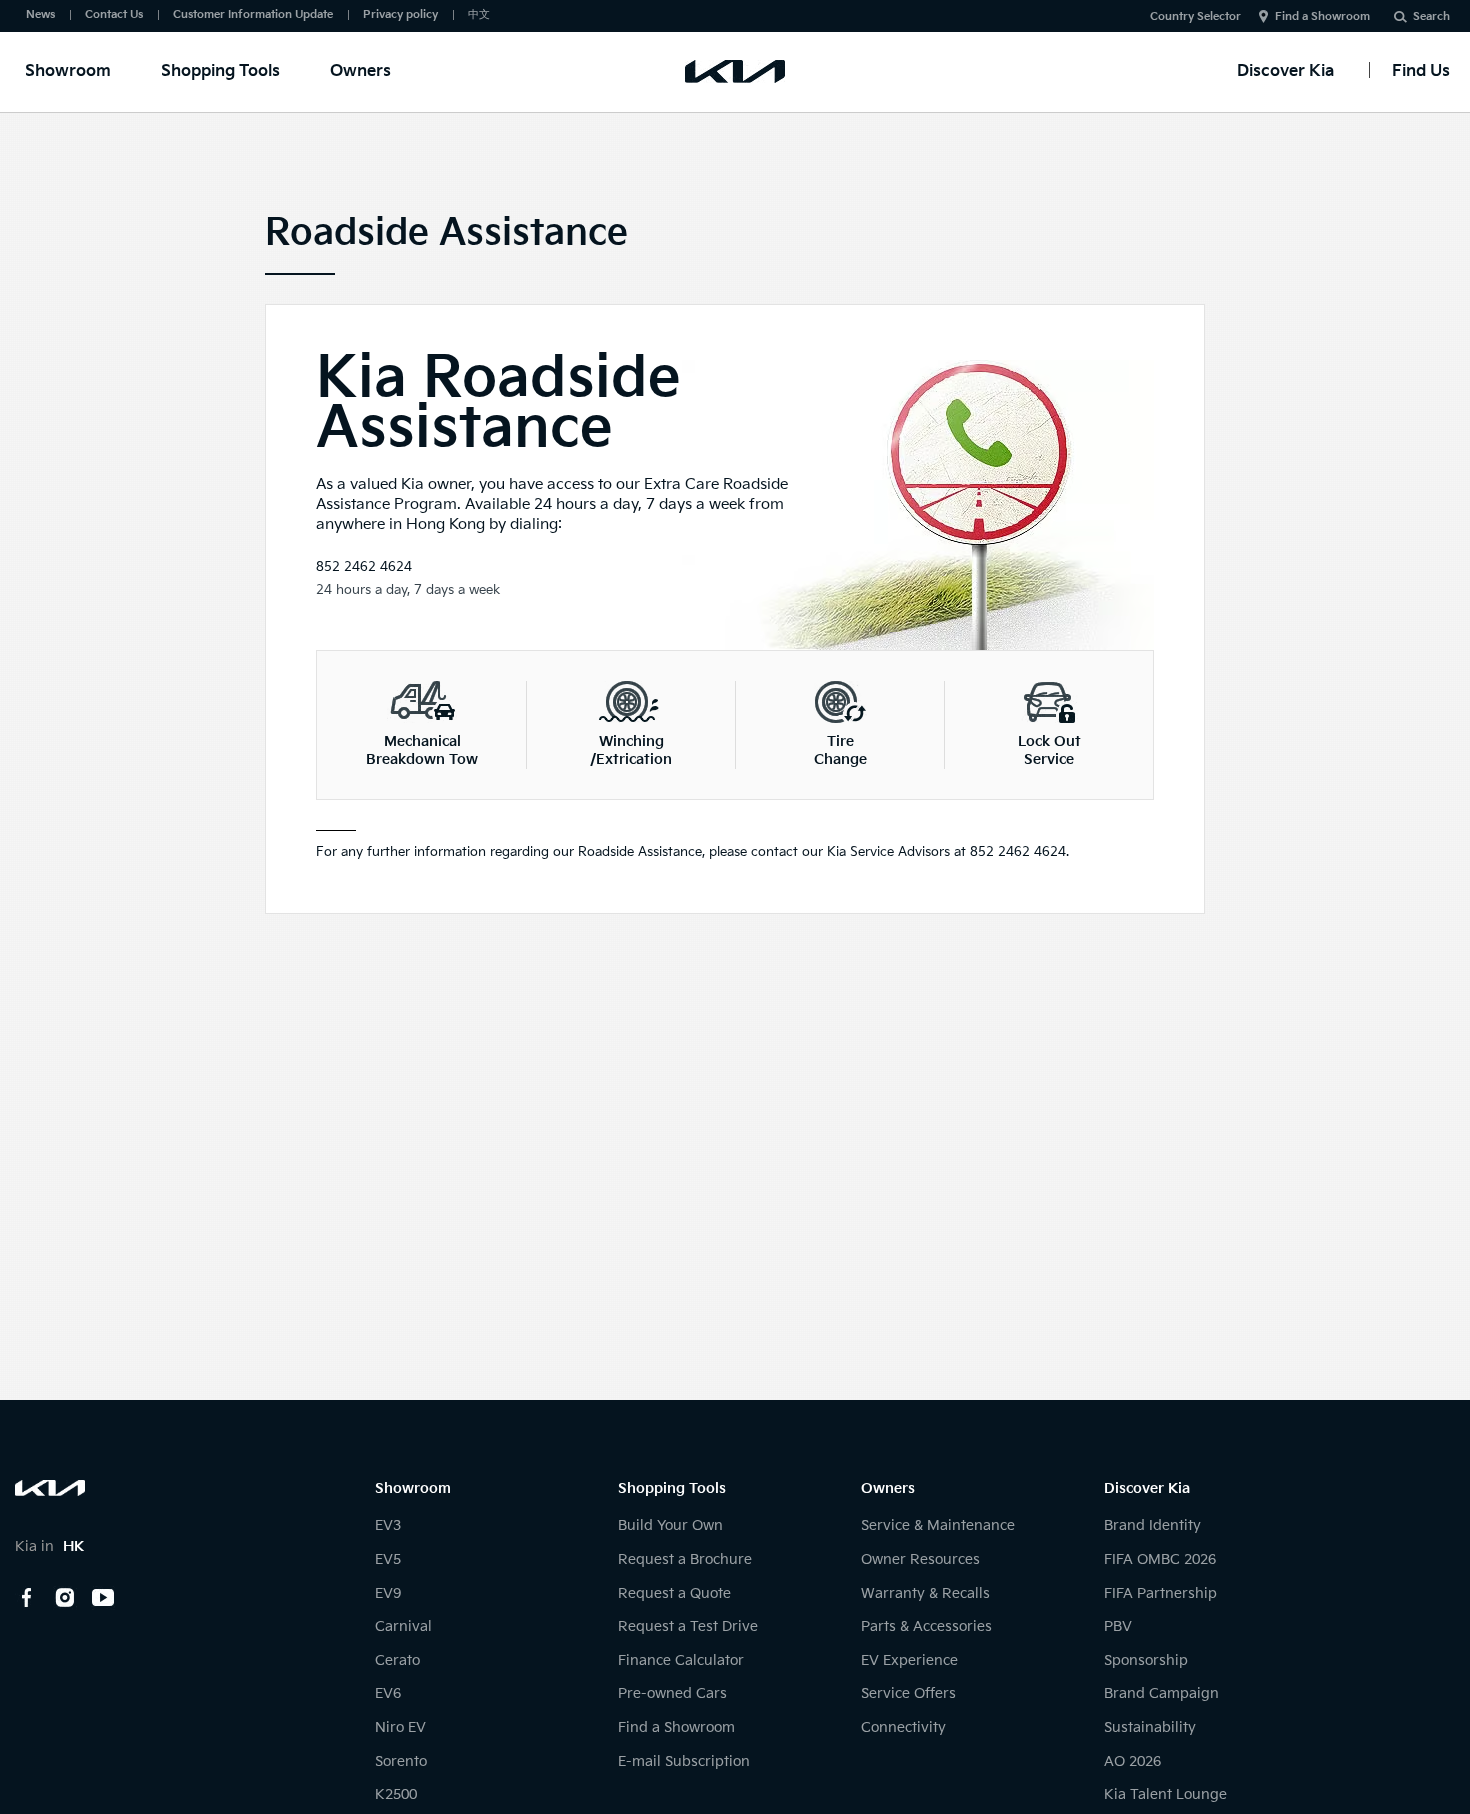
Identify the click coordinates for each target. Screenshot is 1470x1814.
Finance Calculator (681, 1660)
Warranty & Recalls (925, 1593)
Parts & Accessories (926, 1626)
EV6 (388, 1693)
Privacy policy (400, 14)
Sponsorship (1146, 1660)
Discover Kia (1285, 71)
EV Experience (909, 1660)
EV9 (388, 1593)
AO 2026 (1132, 1761)
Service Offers (908, 1693)
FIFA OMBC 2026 (1160, 1559)
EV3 (388, 1525)
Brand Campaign (1161, 1693)
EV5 (388, 1559)
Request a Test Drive (688, 1626)
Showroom (68, 71)
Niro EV (400, 1727)
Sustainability (1150, 1727)
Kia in (49, 1546)
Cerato (397, 1660)
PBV (1118, 1626)
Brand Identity (1152, 1525)
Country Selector (1195, 16)
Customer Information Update (253, 14)
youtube (103, 1598)
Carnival (403, 1626)
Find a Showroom (1322, 16)
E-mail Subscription (684, 1761)
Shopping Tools (220, 71)
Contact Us (114, 14)
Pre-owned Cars (672, 1693)
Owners (360, 71)
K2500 (396, 1794)
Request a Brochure (685, 1559)
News (40, 14)
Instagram (65, 1598)
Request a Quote (674, 1593)
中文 (479, 14)
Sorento (401, 1761)
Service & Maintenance (938, 1525)
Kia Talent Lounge (1165, 1794)
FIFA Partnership (1160, 1593)
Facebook (27, 1598)
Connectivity (903, 1727)
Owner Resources (920, 1559)
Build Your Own (670, 1525)
